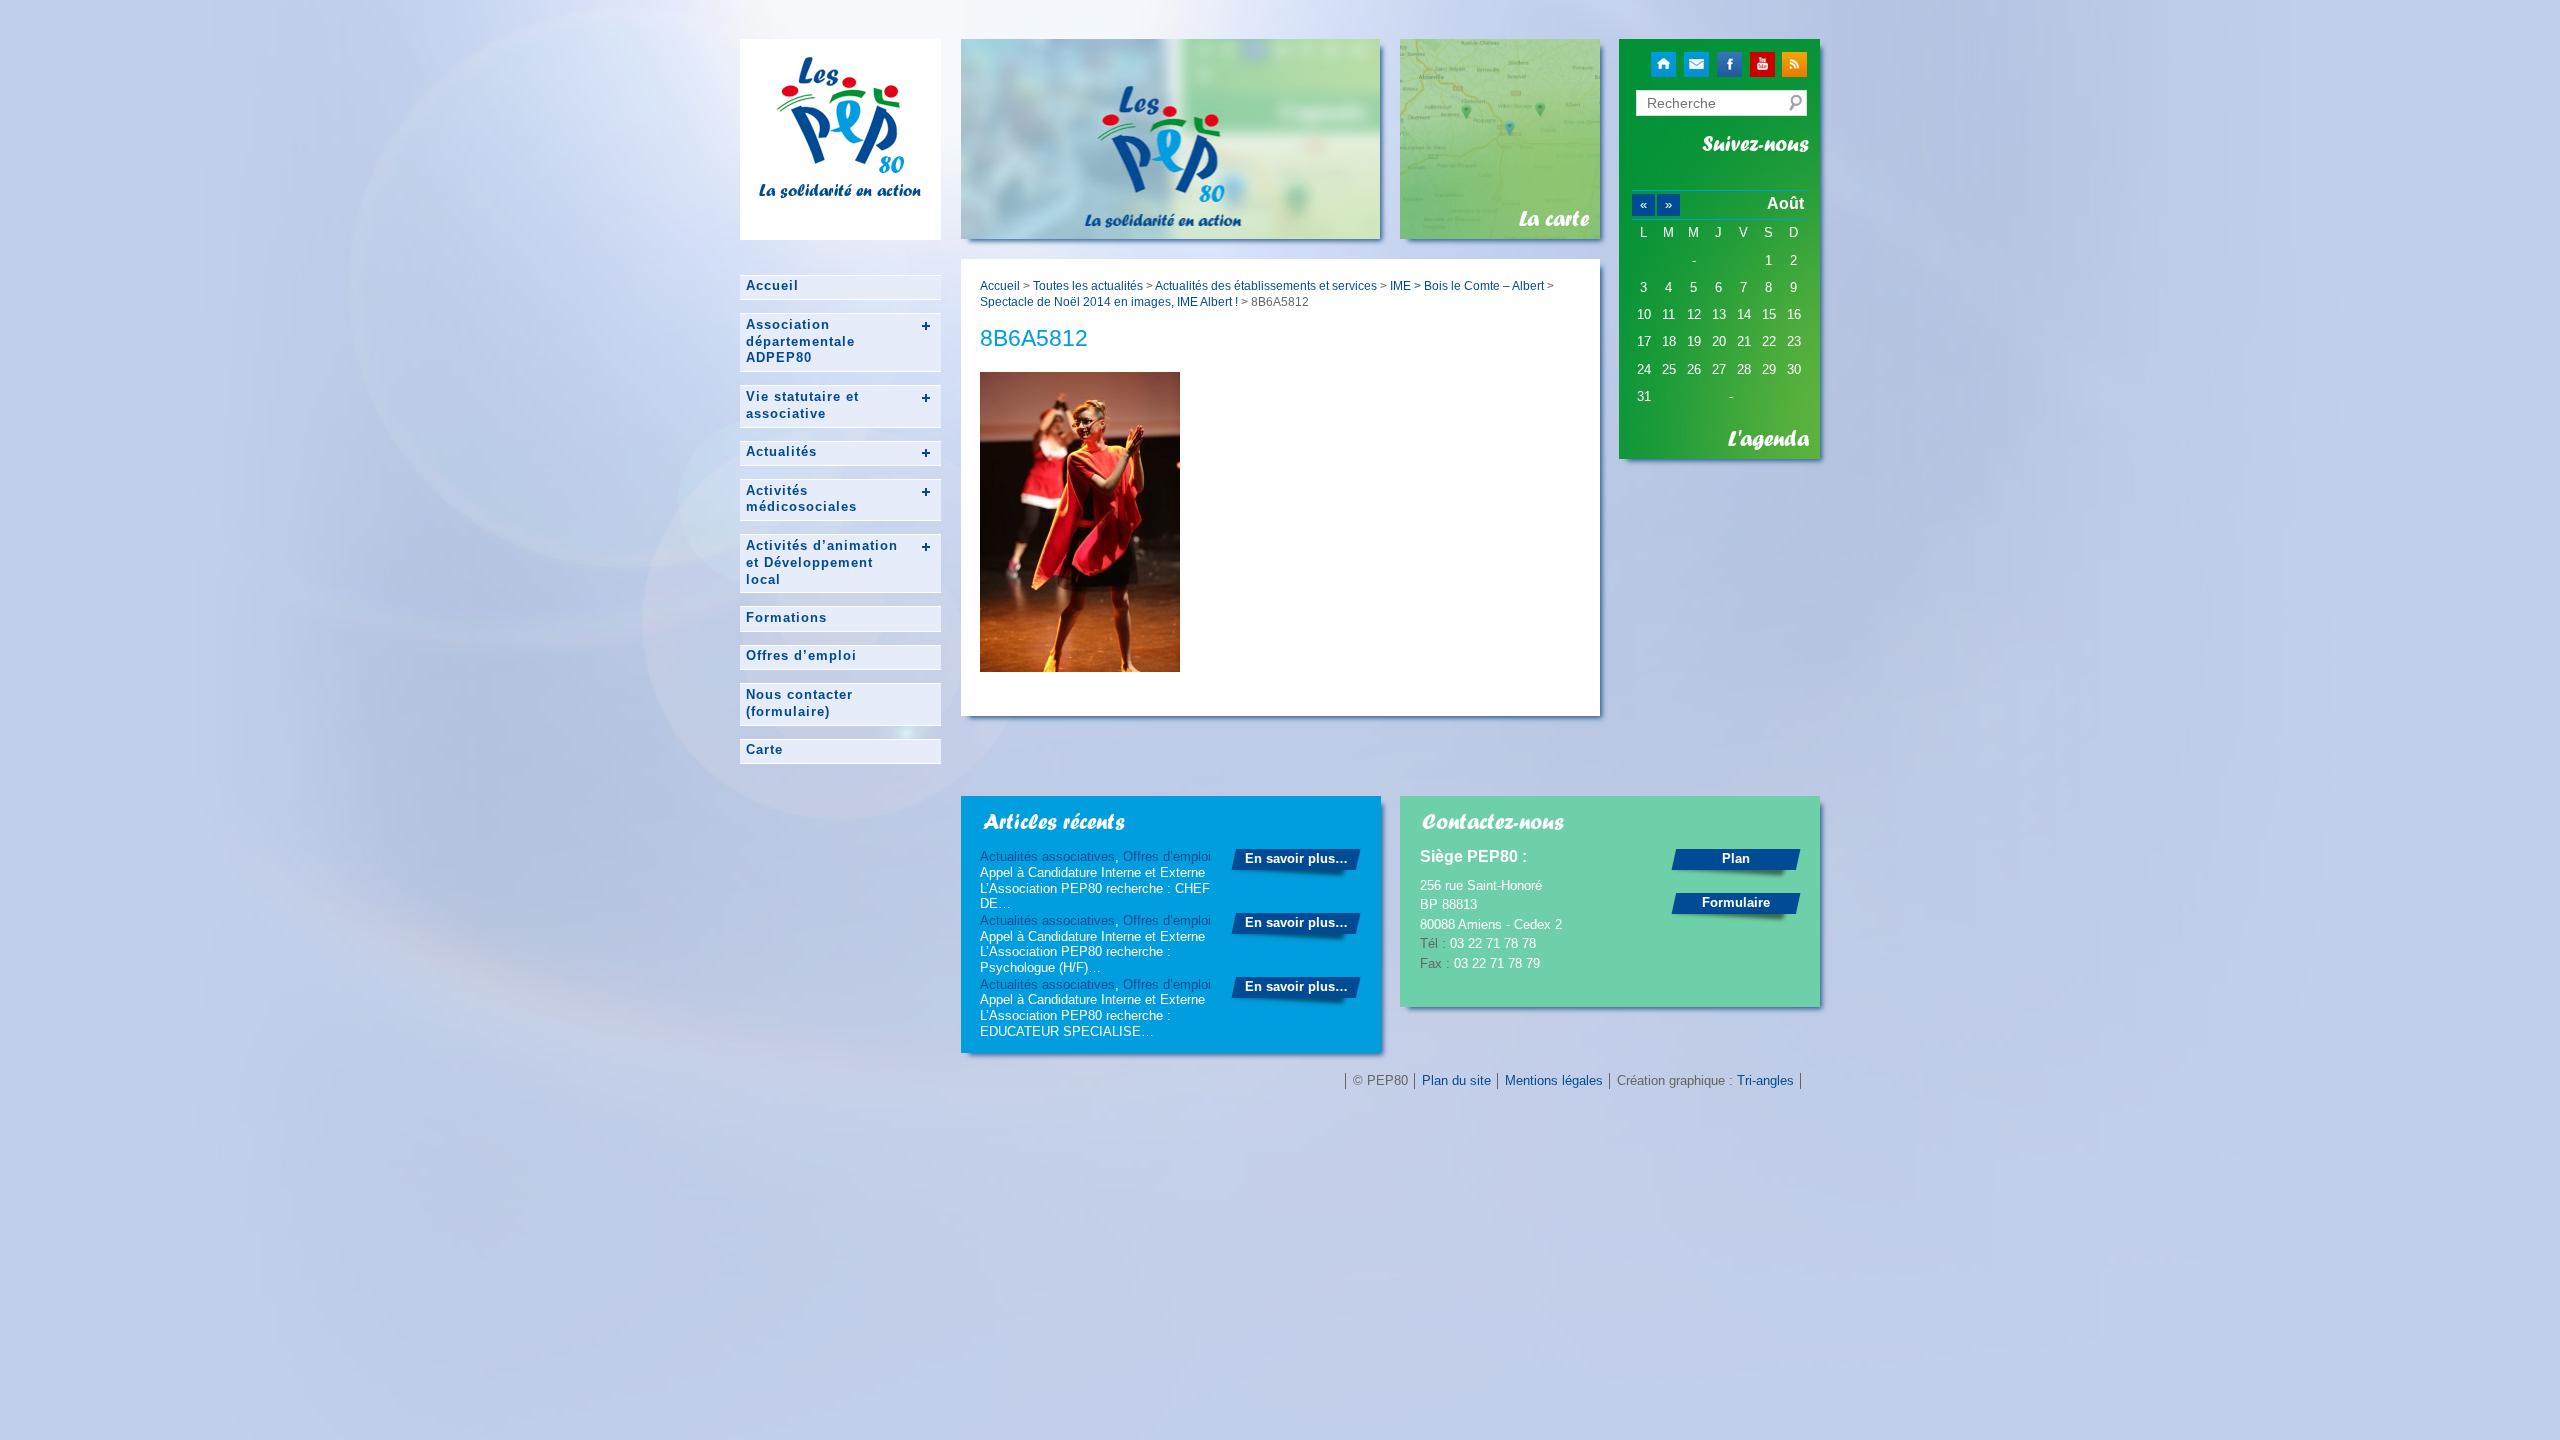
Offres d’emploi (801, 655)
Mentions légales (1554, 1080)
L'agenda (1768, 439)
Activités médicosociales (801, 499)
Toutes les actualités (1088, 285)
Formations (786, 617)
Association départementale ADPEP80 (800, 341)
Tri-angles (1765, 1080)
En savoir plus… (1296, 858)
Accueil (772, 285)
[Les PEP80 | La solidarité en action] (840, 165)
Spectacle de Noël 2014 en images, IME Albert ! (1109, 301)
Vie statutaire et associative (802, 405)
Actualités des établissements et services (1266, 285)
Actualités (781, 451)
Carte (764, 749)
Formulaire (1736, 902)
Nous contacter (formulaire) (799, 703)
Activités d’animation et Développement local (822, 562)
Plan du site (1456, 1080)
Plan (1736, 858)
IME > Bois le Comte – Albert (1467, 285)
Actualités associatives (1047, 856)
